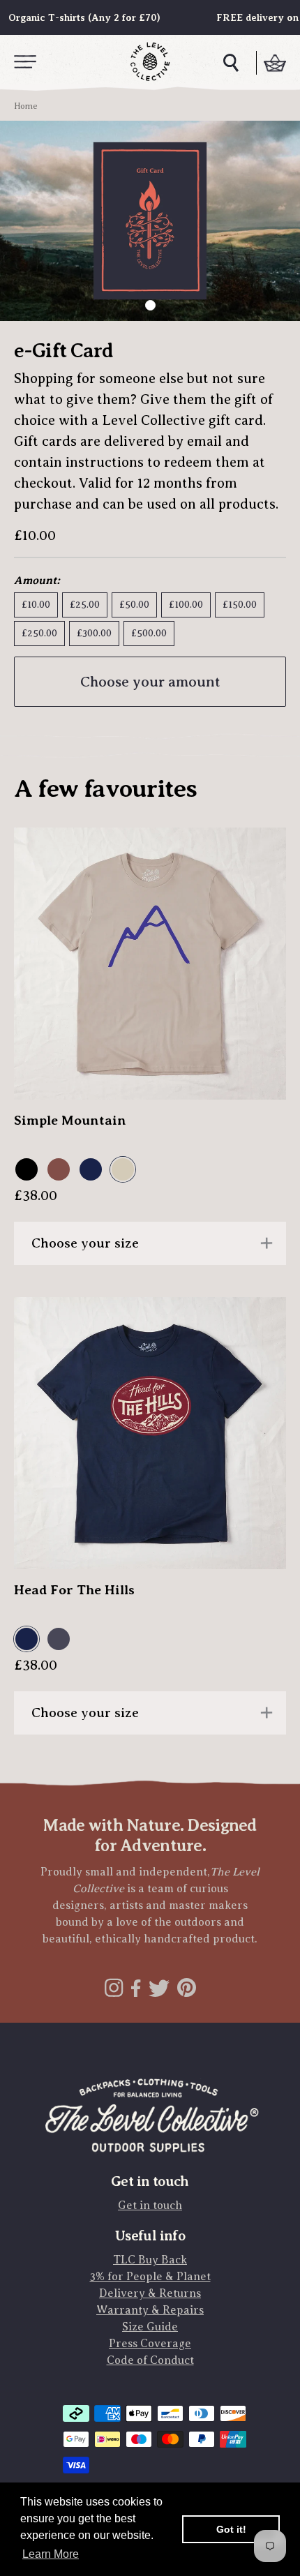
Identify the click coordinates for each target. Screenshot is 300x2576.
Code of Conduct (150, 2360)
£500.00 (149, 633)
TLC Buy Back (150, 2260)
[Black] (28, 1170)
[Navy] (92, 1170)
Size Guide (150, 2327)
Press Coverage (150, 2344)
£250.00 (39, 633)
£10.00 (36, 605)
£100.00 (186, 605)
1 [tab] (150, 305)
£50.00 (134, 605)
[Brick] (60, 1170)
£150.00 (240, 605)
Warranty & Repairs (150, 2310)
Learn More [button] (51, 2554)
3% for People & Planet (150, 2277)
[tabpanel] (150, 221)
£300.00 (94, 633)
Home (26, 106)
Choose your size (85, 1243)
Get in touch (150, 2206)
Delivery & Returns (150, 2293)
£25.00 (85, 605)
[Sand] (124, 1170)
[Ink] (60, 1640)
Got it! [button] (231, 2529)
